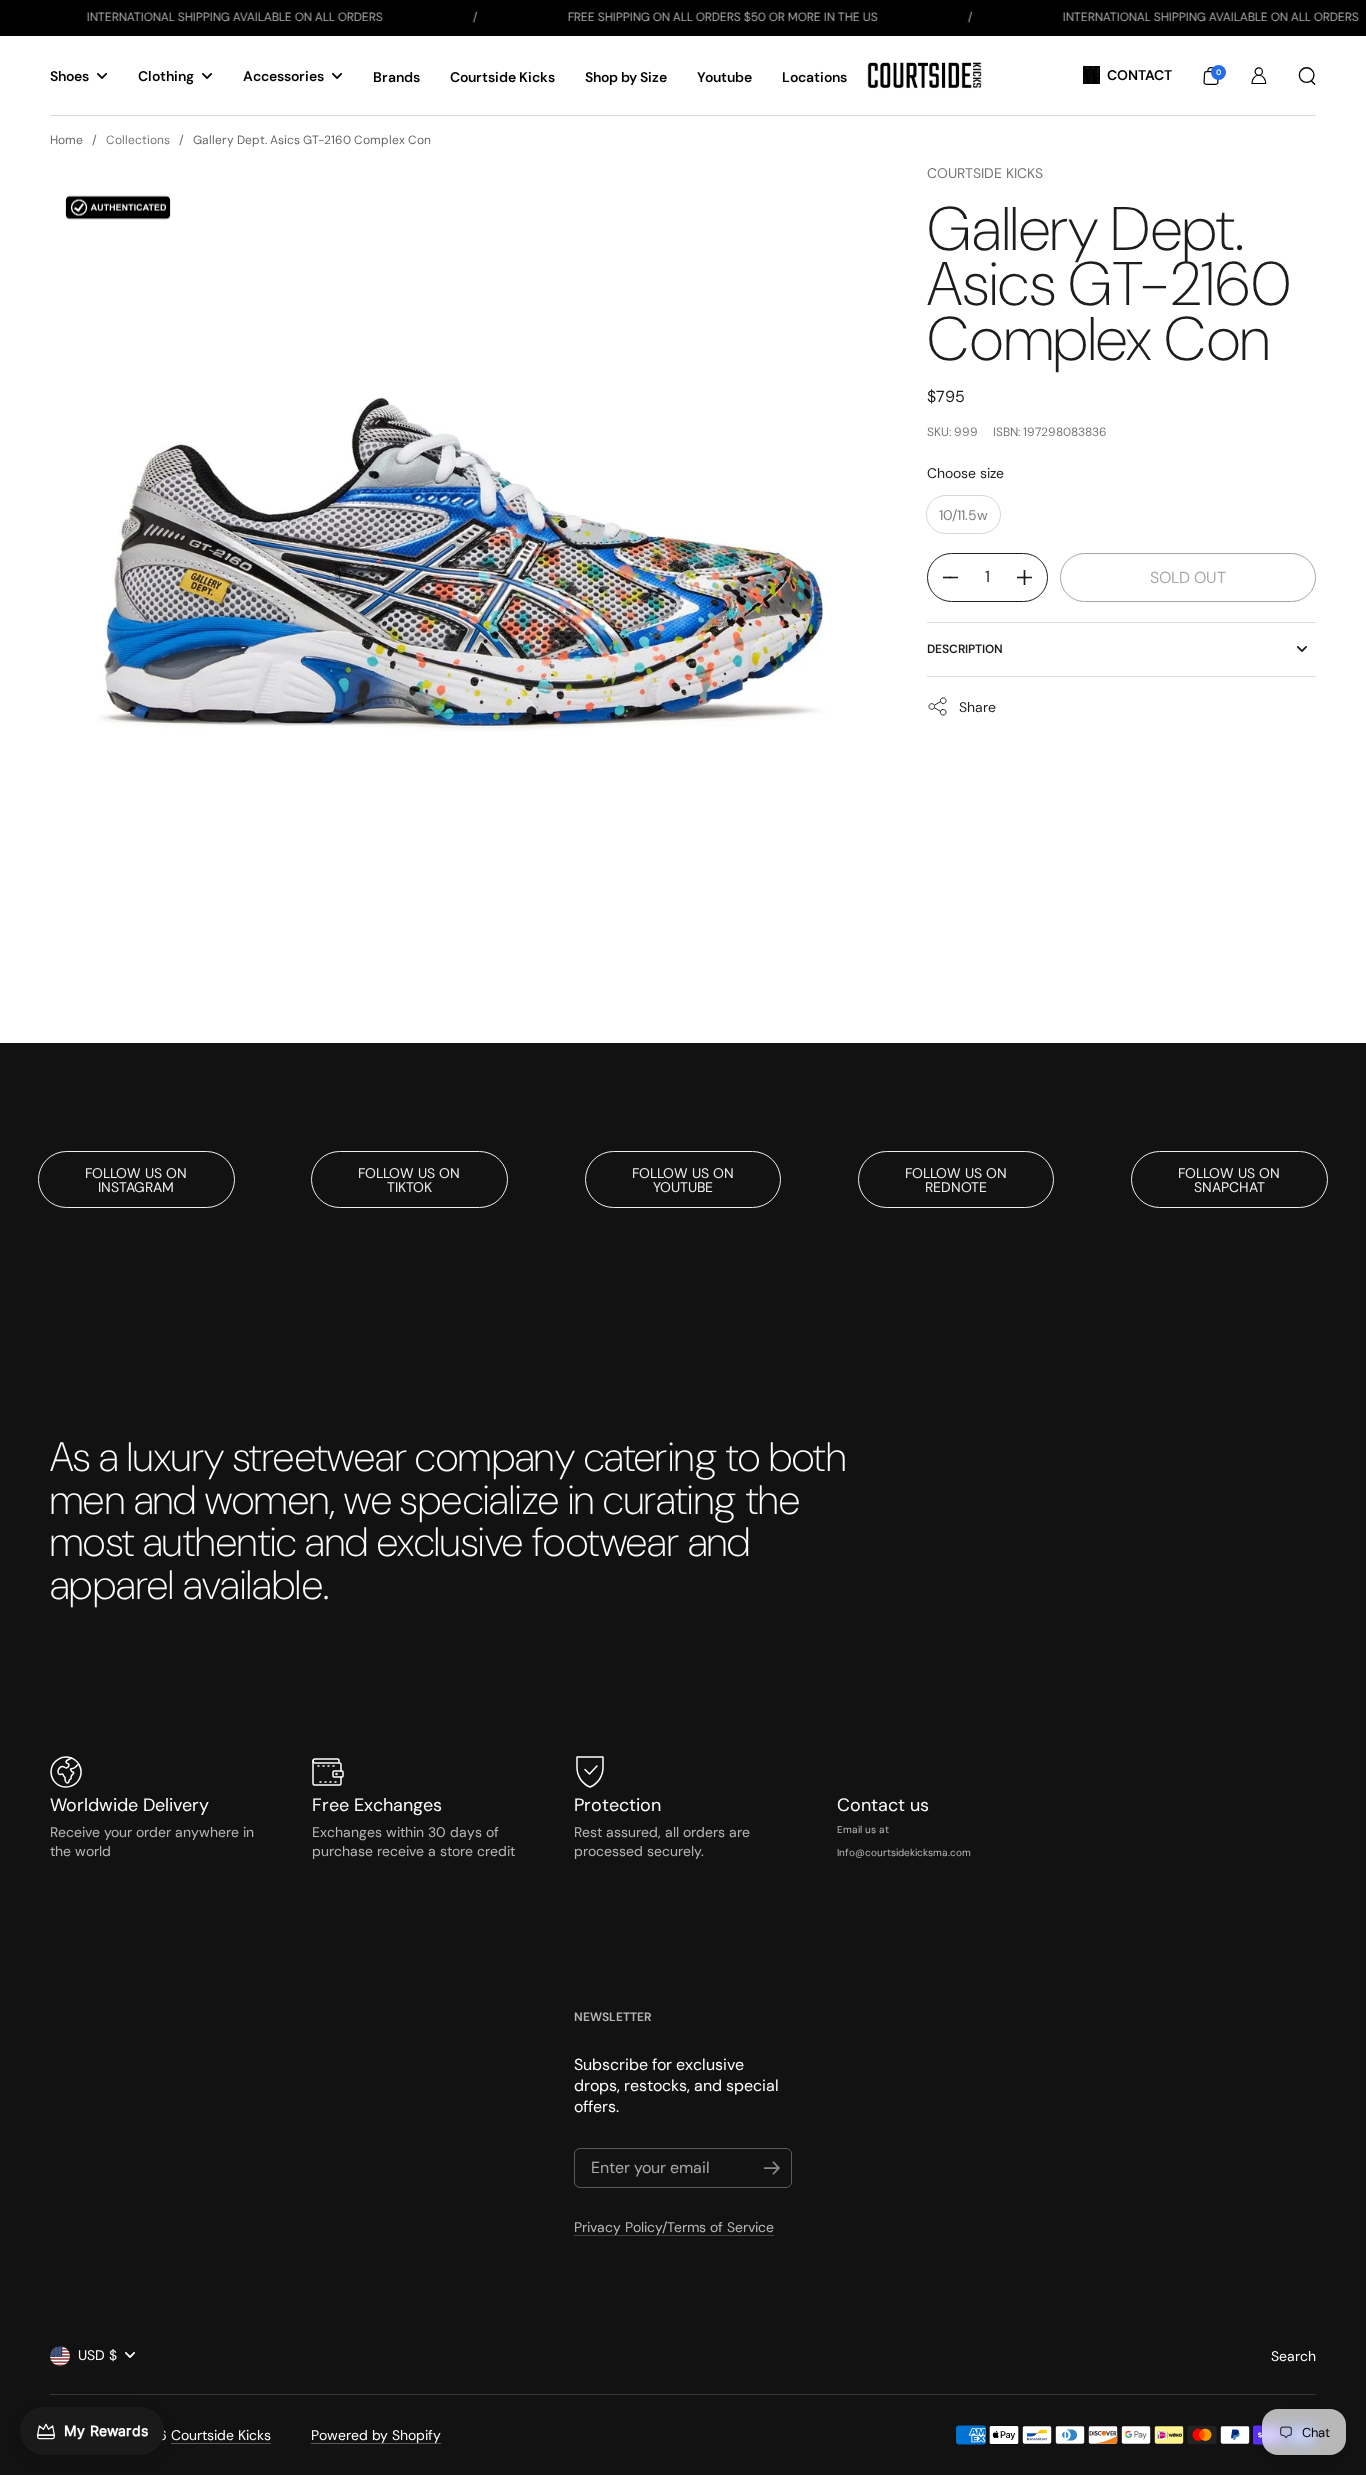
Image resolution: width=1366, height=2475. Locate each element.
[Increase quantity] (1032, 577)
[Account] (1259, 76)
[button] (1211, 76)
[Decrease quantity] (943, 577)
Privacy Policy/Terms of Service (674, 2227)
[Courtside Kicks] (924, 75)
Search (1293, 2356)
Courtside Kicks (985, 173)
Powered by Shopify (376, 2435)
